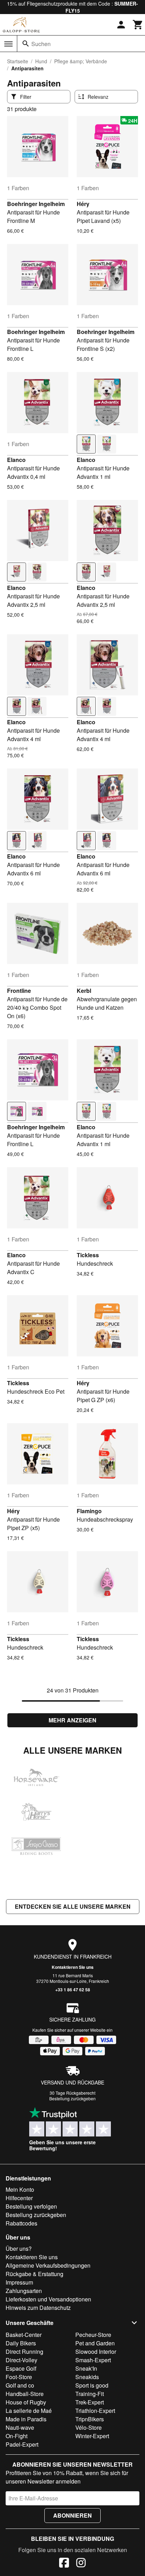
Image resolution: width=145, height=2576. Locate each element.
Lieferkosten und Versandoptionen (48, 2299)
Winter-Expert (92, 2436)
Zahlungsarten (24, 2291)
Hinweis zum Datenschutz (38, 2308)
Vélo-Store (89, 2427)
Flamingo (89, 1511)
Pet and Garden (95, 2343)
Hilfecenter (19, 2198)
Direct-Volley (21, 2360)
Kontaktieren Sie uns (73, 1967)
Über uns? (19, 2249)
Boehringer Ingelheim (36, 204)
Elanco (16, 460)
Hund (41, 61)
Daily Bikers (21, 2343)
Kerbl (84, 991)
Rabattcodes (21, 2223)
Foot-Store (19, 2377)
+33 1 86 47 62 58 (73, 1990)
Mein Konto (20, 2189)
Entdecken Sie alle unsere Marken (73, 1906)
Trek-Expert (90, 2402)
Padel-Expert (22, 2444)
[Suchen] (26, 44)
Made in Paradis (26, 2419)
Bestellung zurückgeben (72, 2098)
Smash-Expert (93, 2360)
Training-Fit (90, 2394)
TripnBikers (90, 2419)
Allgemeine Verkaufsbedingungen (48, 2265)
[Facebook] (64, 2564)
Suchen (41, 44)
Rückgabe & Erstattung (34, 2274)
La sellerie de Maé (29, 2411)
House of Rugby (26, 2402)
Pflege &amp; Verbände (81, 61)
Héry (83, 204)
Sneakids (87, 2377)
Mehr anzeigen (72, 1720)
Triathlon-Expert (95, 2411)
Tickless (88, 1255)
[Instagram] (81, 2564)
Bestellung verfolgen (31, 2206)
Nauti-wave (20, 2427)
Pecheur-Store (93, 2335)
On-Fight (17, 2436)
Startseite (18, 61)
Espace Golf (21, 2368)
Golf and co (20, 2385)
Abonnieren (72, 2515)
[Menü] (8, 44)
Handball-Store (25, 2394)
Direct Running (24, 2352)
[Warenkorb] (138, 25)
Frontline (19, 991)
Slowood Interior (96, 2352)
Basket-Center (24, 2335)
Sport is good (92, 2385)
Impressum (19, 2282)
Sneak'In (86, 2368)
